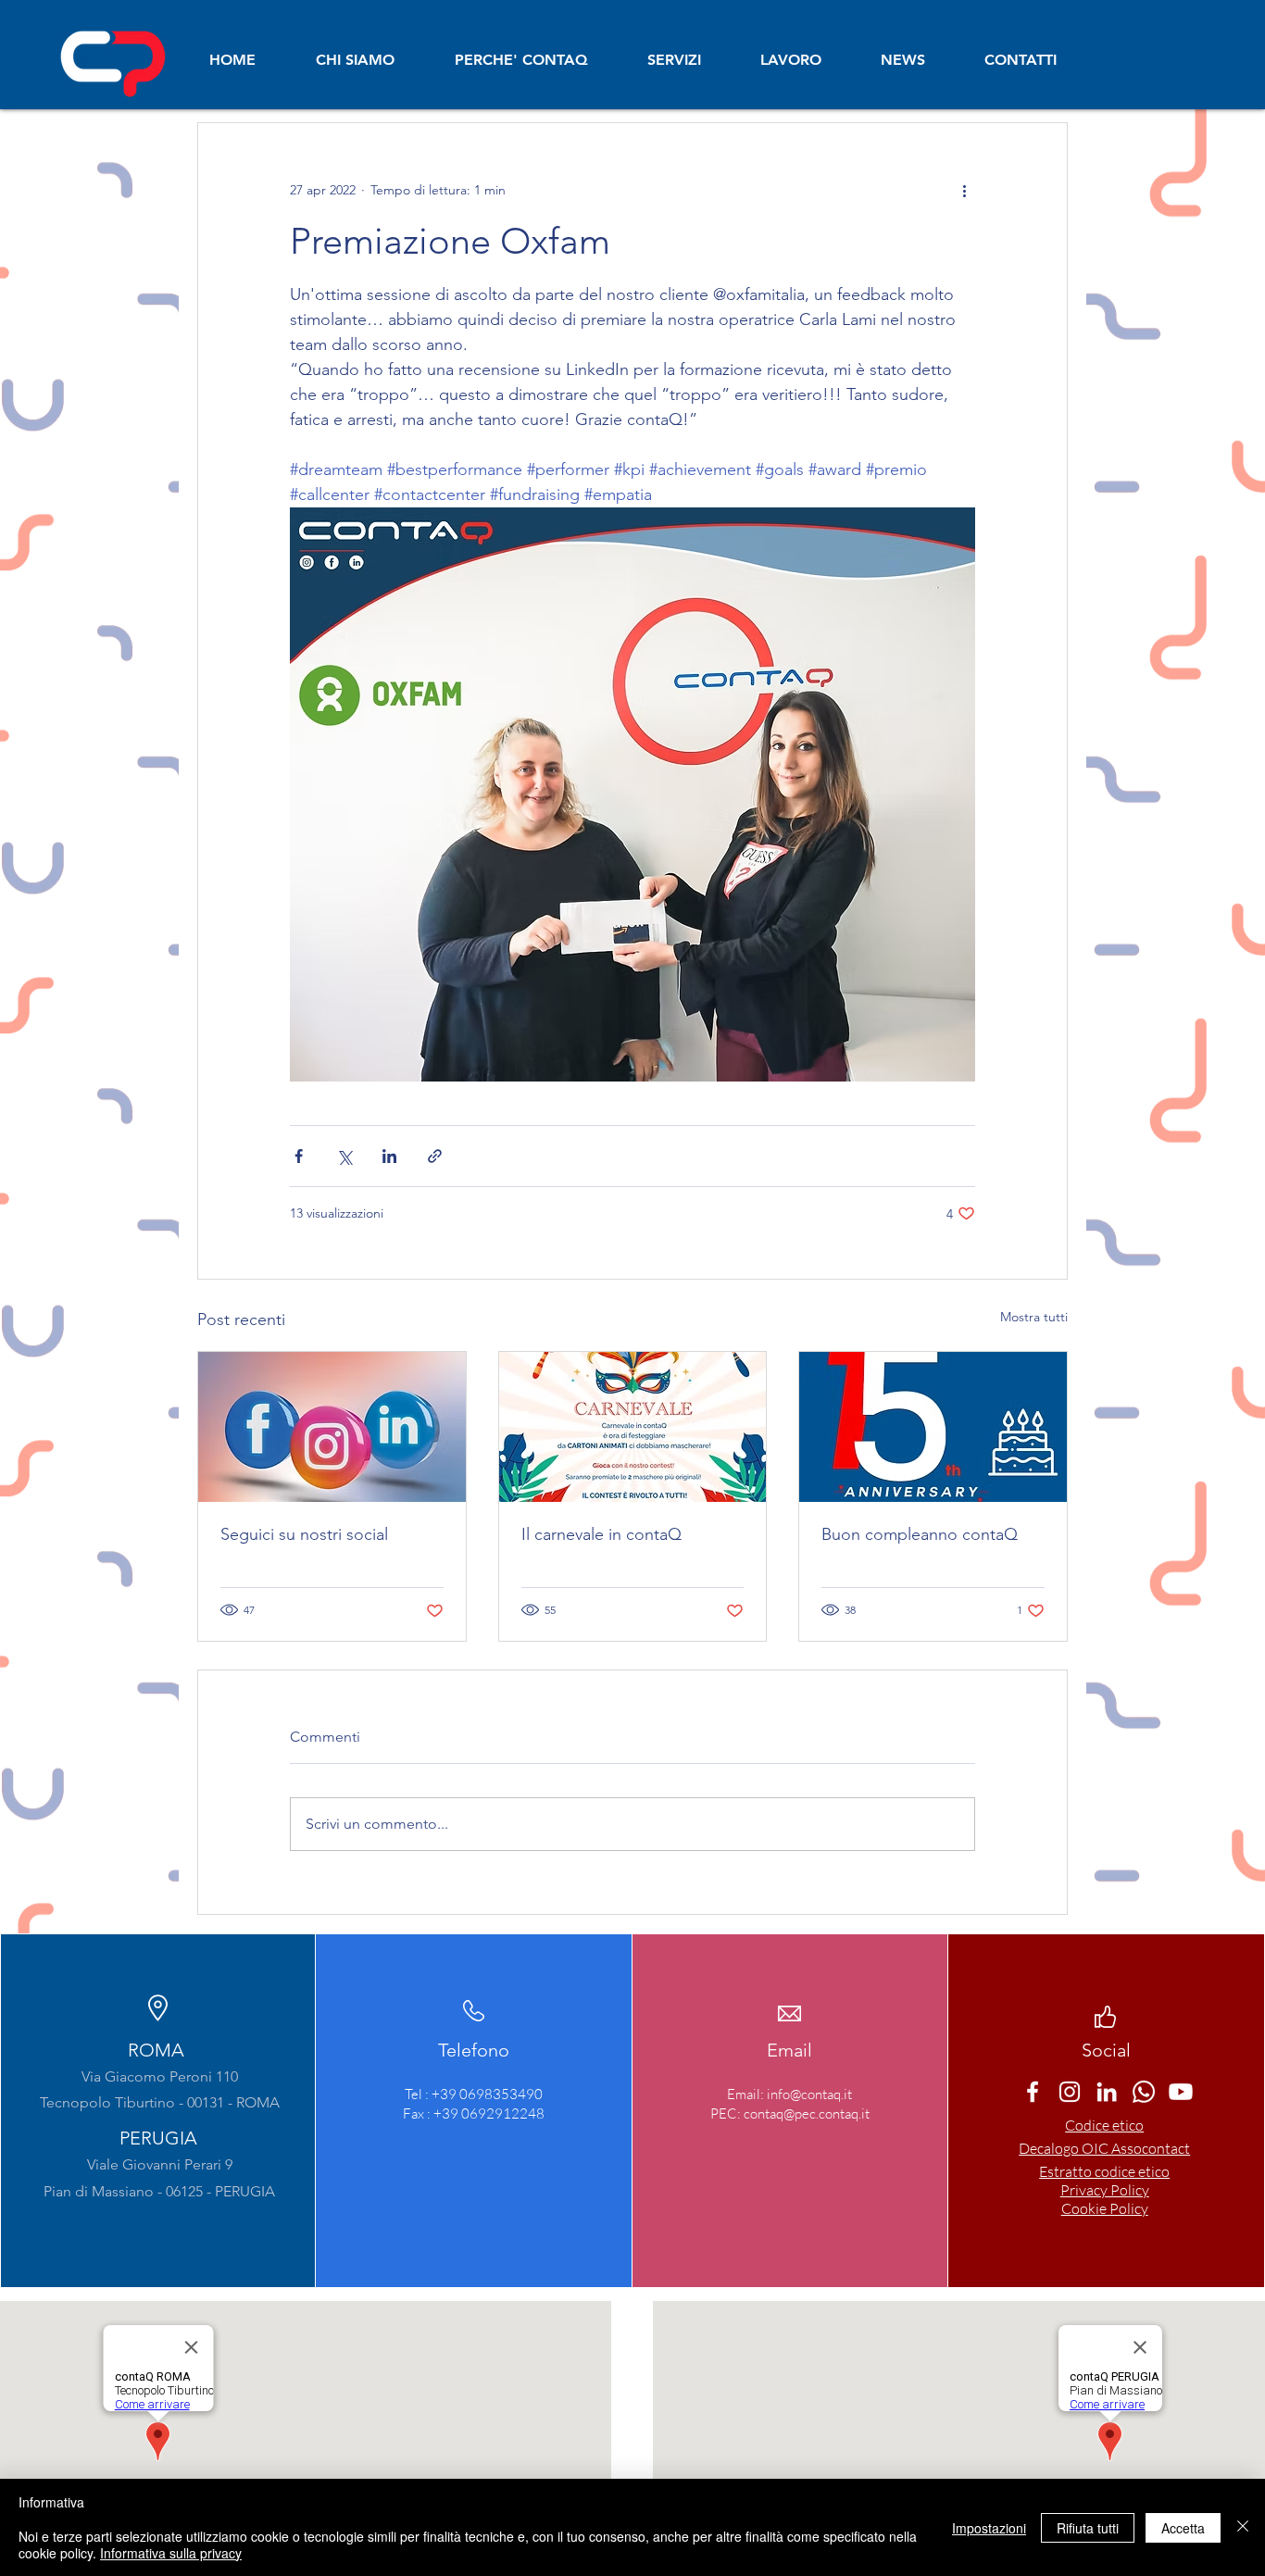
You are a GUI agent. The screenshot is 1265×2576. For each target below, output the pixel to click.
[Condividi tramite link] (435, 1156)
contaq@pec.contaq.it (807, 2113)
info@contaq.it (809, 2094)
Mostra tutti (1034, 1317)
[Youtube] (1181, 2092)
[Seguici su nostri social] (332, 1427)
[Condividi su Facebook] (299, 1156)
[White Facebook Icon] (1033, 2092)
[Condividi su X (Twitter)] (344, 1156)
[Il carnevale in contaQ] (633, 1427)
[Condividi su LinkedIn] (389, 1156)
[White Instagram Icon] (1070, 2092)
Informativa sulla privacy (171, 2553)
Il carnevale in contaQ (601, 1534)
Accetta (1183, 2528)
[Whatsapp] (1144, 2092)
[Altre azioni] (964, 190)
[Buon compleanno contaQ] (933, 1427)
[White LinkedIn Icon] (1107, 2092)
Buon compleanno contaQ (920, 1534)
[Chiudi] (1243, 2527)
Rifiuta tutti (1088, 2528)
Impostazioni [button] (989, 2528)
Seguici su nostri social (304, 1534)
